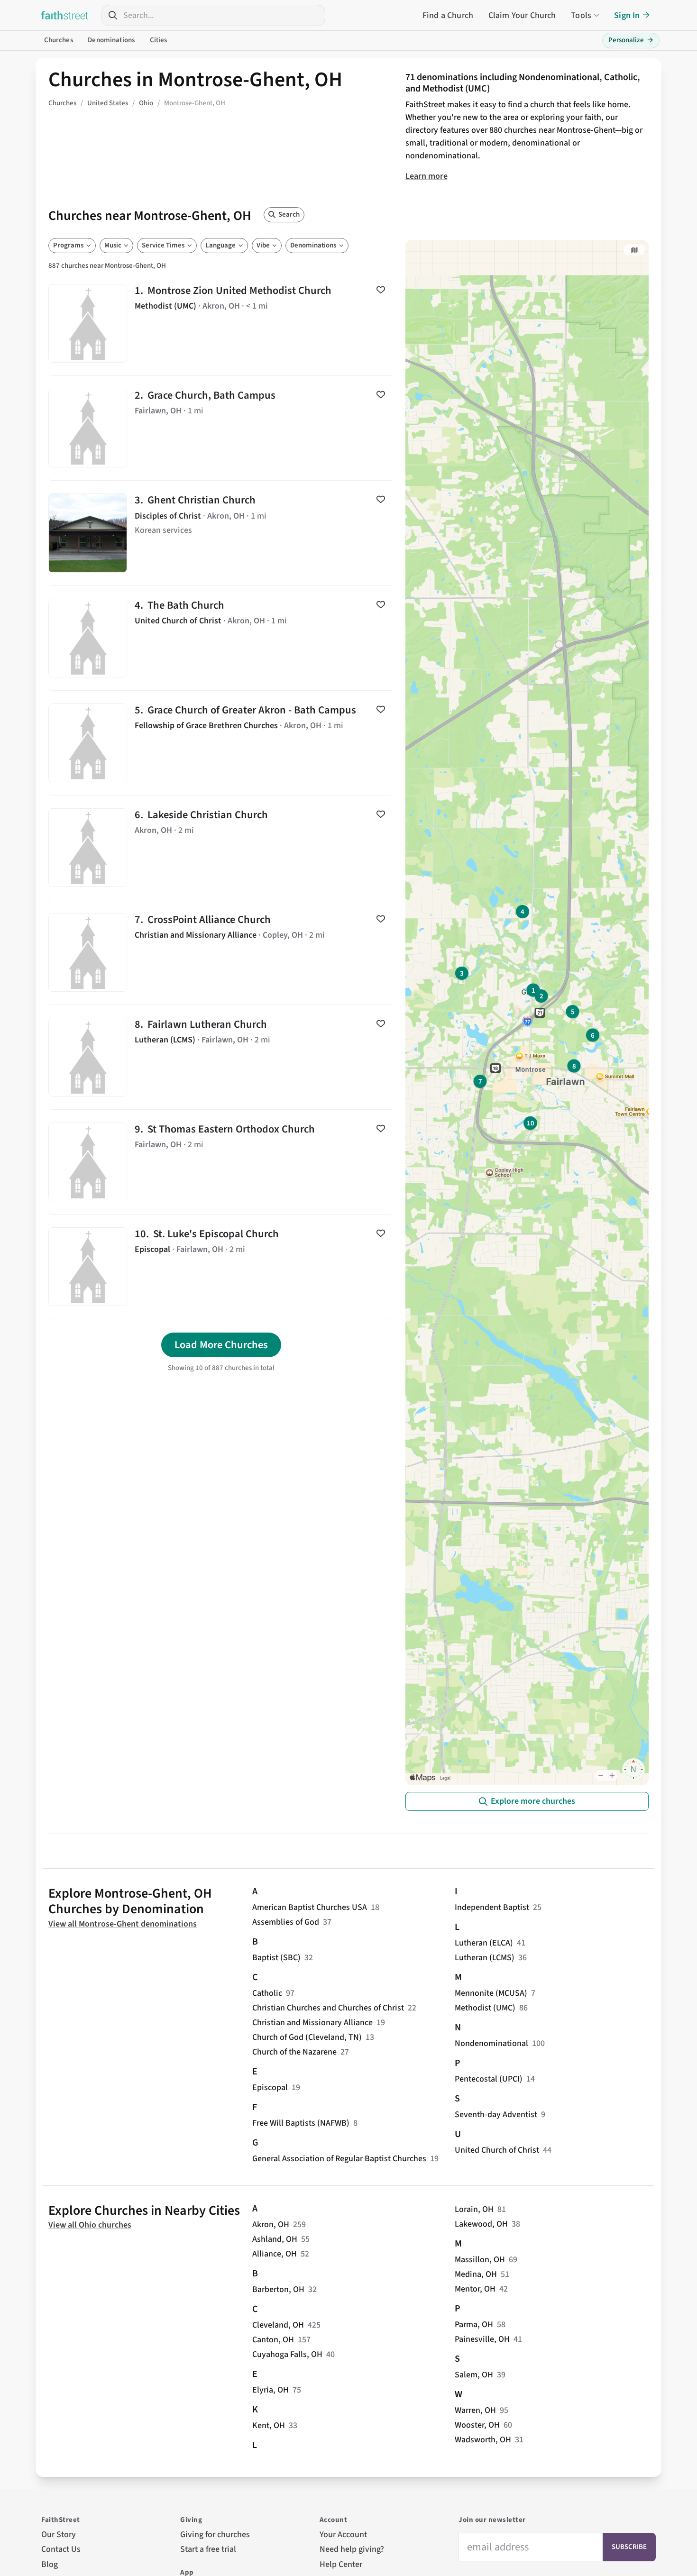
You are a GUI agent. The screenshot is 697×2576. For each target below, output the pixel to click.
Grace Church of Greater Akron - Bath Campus (221, 743)
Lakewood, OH (481, 2224)
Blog (50, 2564)
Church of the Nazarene (294, 2052)
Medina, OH (476, 2274)
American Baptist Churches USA (310, 1907)
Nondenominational (491, 2043)
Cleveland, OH (278, 2325)
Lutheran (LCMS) (485, 1958)
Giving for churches (215, 2535)
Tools (581, 15)
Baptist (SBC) (276, 1958)
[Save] (381, 290)
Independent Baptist (492, 1907)
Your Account (343, 2535)
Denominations (111, 40)
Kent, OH (269, 2425)
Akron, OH (271, 2224)
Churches (59, 40)
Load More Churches (221, 1345)
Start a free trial (208, 2549)
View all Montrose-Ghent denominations (123, 1924)
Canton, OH (273, 2340)
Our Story (59, 2535)
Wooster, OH (477, 2425)
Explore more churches (533, 1801)
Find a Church (448, 15)
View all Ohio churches (90, 2225)
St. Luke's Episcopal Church (221, 1267)
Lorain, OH (474, 2209)
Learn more (426, 176)
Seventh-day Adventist (496, 2115)
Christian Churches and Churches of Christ (328, 2008)
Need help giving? (352, 2549)
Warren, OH (475, 2410)
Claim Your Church (522, 15)
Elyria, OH (271, 2390)
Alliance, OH (275, 2254)
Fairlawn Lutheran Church (221, 1057)
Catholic (267, 1993)
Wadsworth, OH (483, 2440)
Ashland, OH (275, 2239)
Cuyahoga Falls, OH (287, 2354)
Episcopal (270, 2087)
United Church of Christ (497, 2150)
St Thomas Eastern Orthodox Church (221, 1162)
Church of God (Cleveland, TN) (307, 2037)
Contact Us (61, 2549)
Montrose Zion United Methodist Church (221, 323)
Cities (159, 40)
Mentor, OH (475, 2289)
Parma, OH (474, 2325)
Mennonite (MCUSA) (491, 1993)
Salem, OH (474, 2375)
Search (289, 215)
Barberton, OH (278, 2289)
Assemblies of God (286, 1922)
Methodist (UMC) (485, 2008)
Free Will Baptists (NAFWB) (301, 2123)
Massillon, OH (480, 2260)
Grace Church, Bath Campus (221, 428)
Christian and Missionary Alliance (312, 2023)
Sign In (627, 15)
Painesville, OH (482, 2339)
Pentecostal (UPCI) (489, 2079)
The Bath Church (221, 638)
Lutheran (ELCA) (484, 1943)
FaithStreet (65, 15)
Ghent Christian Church (221, 533)
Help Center (341, 2564)
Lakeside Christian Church (221, 848)
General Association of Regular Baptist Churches (339, 2159)
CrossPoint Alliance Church (221, 952)
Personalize (631, 40)
